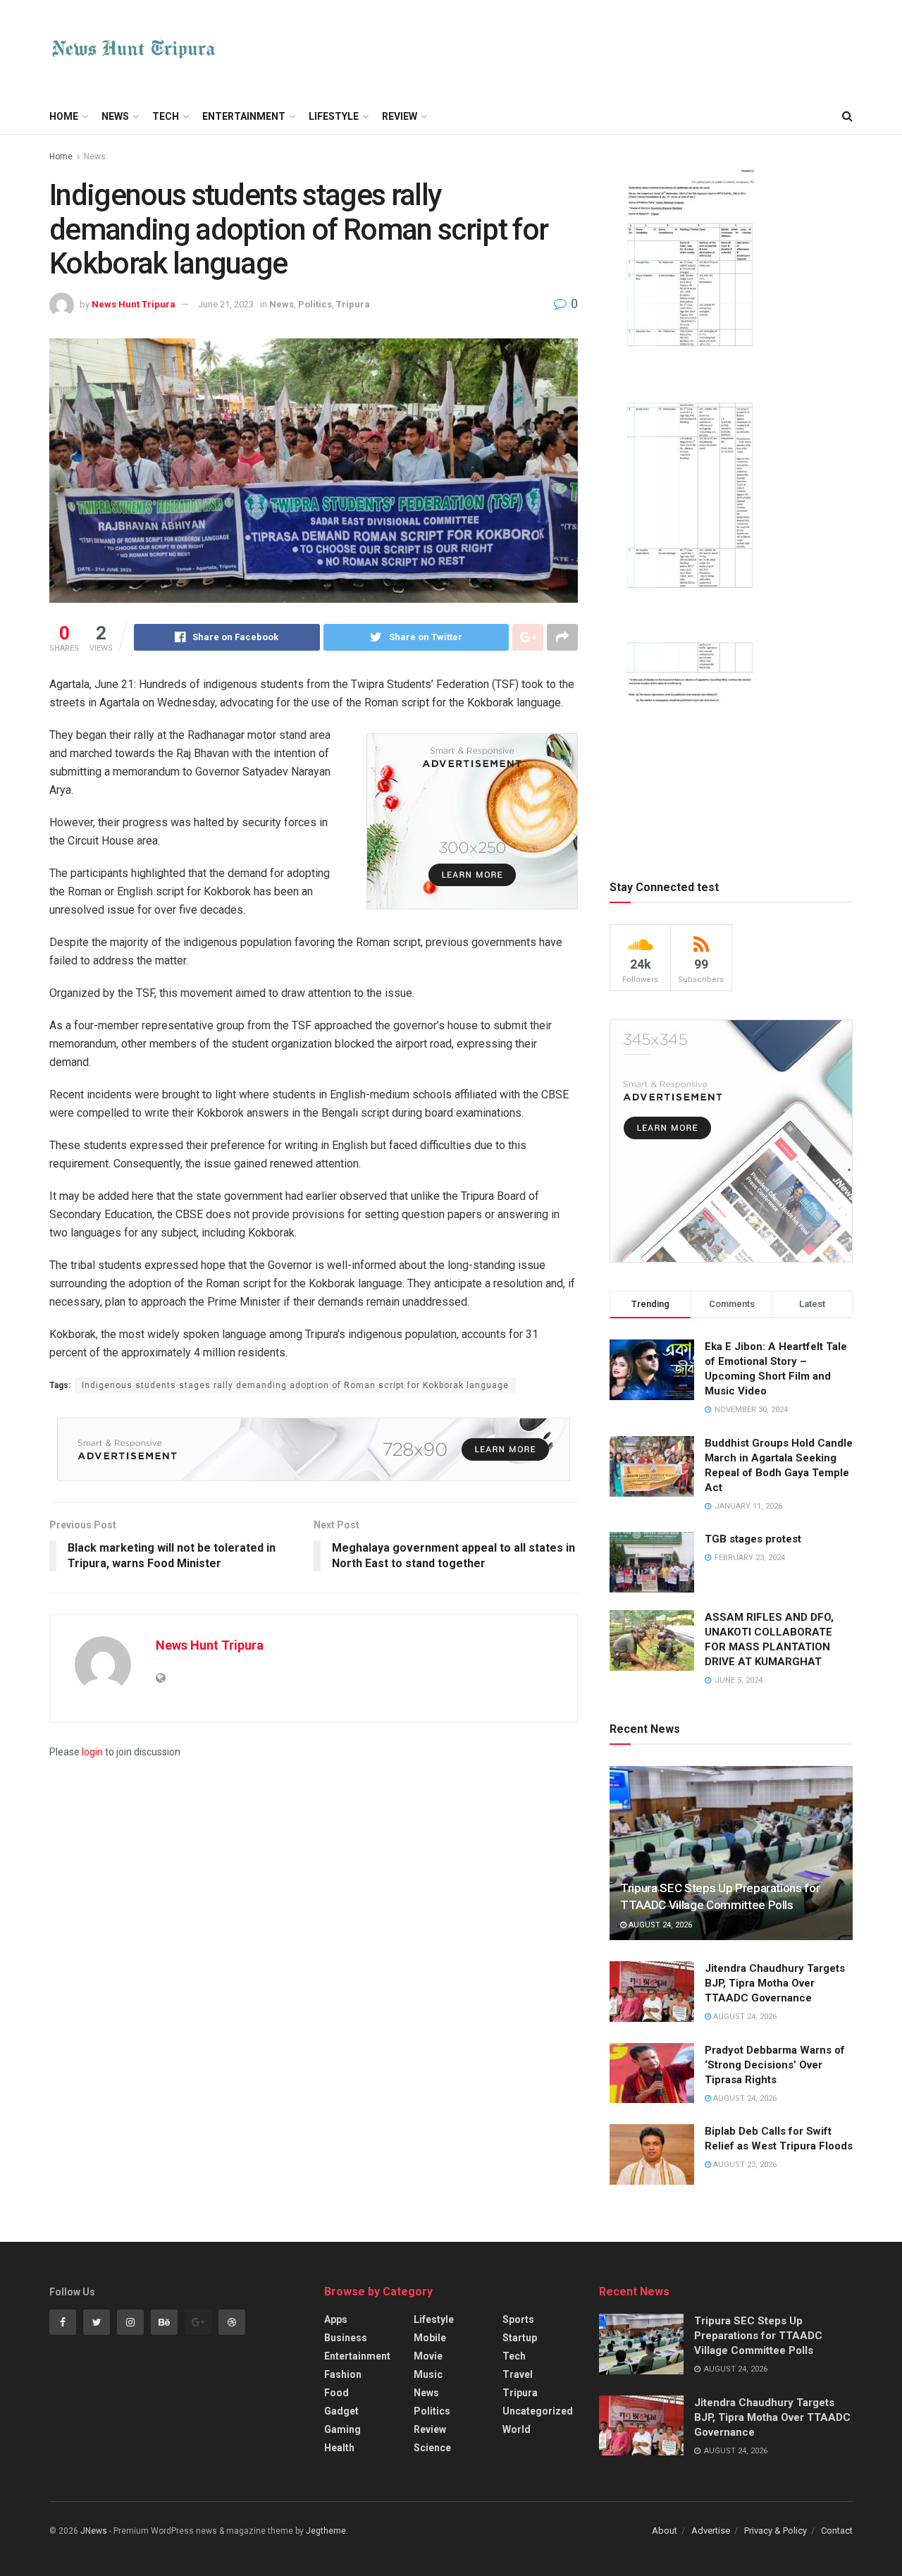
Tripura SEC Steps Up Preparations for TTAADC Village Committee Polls (758, 2336)
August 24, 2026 (659, 1925)
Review (400, 116)
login (92, 1752)
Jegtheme (326, 2531)
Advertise (711, 2531)
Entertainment (244, 116)
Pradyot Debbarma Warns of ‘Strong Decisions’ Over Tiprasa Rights (775, 2065)
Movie (428, 2356)
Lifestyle (334, 116)
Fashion (343, 2374)
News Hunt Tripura (134, 304)
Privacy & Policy (776, 2531)
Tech (166, 116)
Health (339, 2448)
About (665, 2531)
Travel (518, 2374)
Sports (518, 2319)
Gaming (342, 2429)
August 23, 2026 (744, 2165)
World (517, 2429)
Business (346, 2338)
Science (432, 2448)
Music (428, 2374)
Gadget (341, 2411)
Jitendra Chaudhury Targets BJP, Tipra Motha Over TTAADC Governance (775, 1983)
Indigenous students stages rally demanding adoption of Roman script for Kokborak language (295, 1385)
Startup (520, 2338)
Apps (336, 2319)
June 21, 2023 (226, 304)
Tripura (353, 304)
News (115, 116)
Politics (315, 304)
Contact (837, 2531)
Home (64, 116)
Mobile (430, 2338)
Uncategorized (538, 2411)
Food (336, 2393)
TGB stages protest (753, 1539)
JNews (94, 2531)
